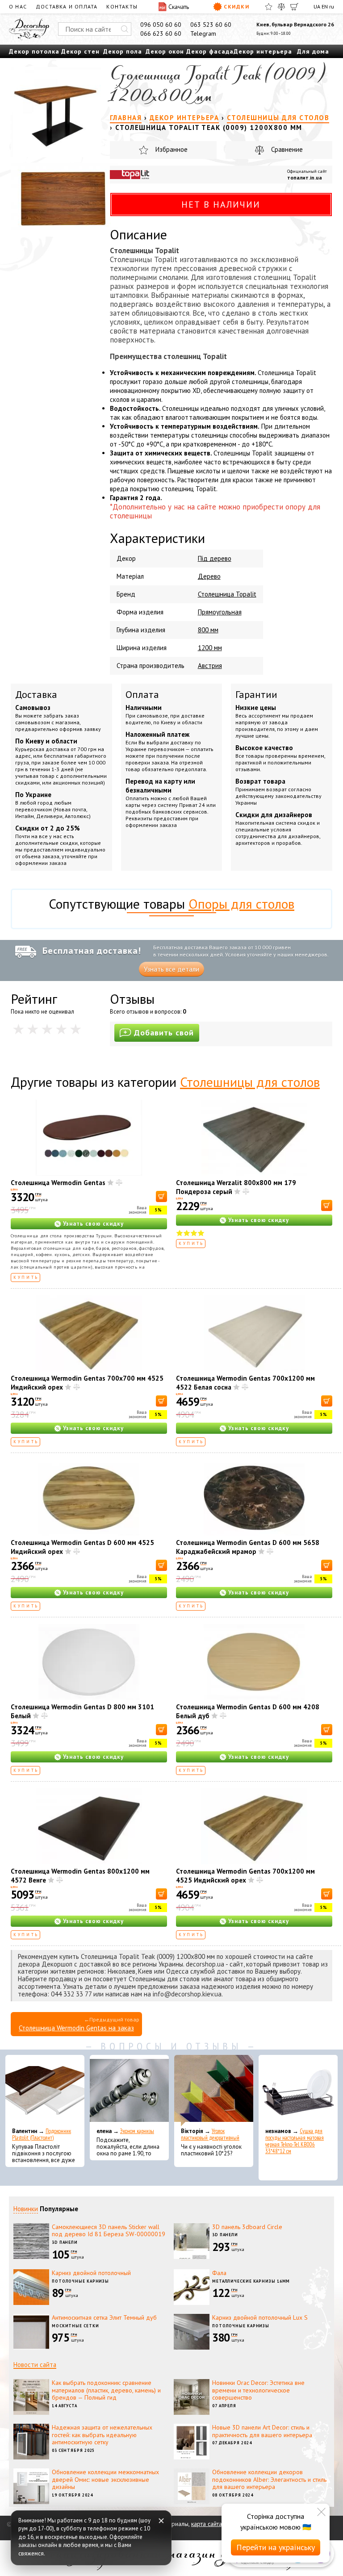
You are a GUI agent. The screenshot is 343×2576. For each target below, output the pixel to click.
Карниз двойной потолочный (91, 2273)
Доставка (36, 694)
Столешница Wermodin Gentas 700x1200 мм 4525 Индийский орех (245, 1876)
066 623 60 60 (161, 33)
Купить (26, 1277)
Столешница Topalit (227, 594)
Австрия (210, 666)
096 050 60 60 (161, 25)
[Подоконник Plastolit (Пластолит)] (45, 2091)
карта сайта (207, 2524)
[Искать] (125, 29)
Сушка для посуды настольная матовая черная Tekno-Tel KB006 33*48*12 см (295, 2141)
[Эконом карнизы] (129, 2091)
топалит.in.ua (305, 177)
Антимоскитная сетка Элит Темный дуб (104, 2317)
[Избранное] (269, 7)
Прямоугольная (220, 612)
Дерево (209, 576)
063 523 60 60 (211, 25)
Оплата (142, 694)
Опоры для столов (241, 904)
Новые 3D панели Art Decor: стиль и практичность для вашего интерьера (262, 2431)
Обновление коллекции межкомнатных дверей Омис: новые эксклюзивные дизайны (105, 2480)
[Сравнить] (281, 7)
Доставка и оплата (67, 6)
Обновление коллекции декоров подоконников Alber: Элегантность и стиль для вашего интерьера (269, 2480)
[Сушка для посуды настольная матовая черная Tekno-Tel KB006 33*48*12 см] (298, 2091)
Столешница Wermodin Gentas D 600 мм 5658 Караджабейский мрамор (248, 1547)
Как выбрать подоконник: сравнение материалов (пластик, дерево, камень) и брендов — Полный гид (106, 2390)
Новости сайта (35, 2365)
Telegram (203, 33)
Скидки (236, 6)
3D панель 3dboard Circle (247, 2227)
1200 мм (210, 648)
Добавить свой (164, 1033)
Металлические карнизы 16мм (251, 2281)
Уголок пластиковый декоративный (210, 2134)
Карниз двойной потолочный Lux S (260, 2317)
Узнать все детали (171, 969)
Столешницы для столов (250, 1082)
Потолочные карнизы (80, 2281)
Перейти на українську (276, 2547)
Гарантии (256, 694)
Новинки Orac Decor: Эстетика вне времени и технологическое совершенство (258, 2390)
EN (325, 6)
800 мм (208, 630)
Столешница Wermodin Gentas (58, 1183)
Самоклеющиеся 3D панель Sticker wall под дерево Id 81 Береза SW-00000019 (109, 2231)
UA (317, 6)
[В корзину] (161, 1196)
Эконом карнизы (137, 2131)
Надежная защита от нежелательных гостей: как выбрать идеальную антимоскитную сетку (102, 2435)
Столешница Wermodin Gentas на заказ (76, 2028)
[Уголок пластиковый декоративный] (214, 2091)
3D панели (65, 2242)
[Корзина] (294, 7)
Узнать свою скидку (93, 1224)
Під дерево (215, 558)
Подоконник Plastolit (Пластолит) (42, 2134)
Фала (219, 2273)
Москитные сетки (75, 2326)
